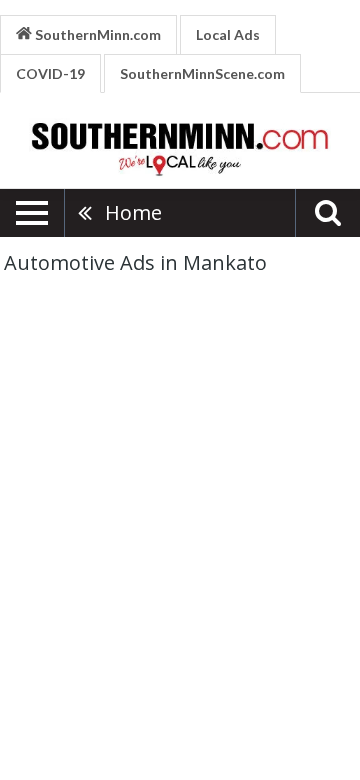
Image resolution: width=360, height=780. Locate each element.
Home (133, 212)
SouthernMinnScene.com (202, 73)
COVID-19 (50, 73)
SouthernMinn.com (96, 34)
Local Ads (228, 34)
